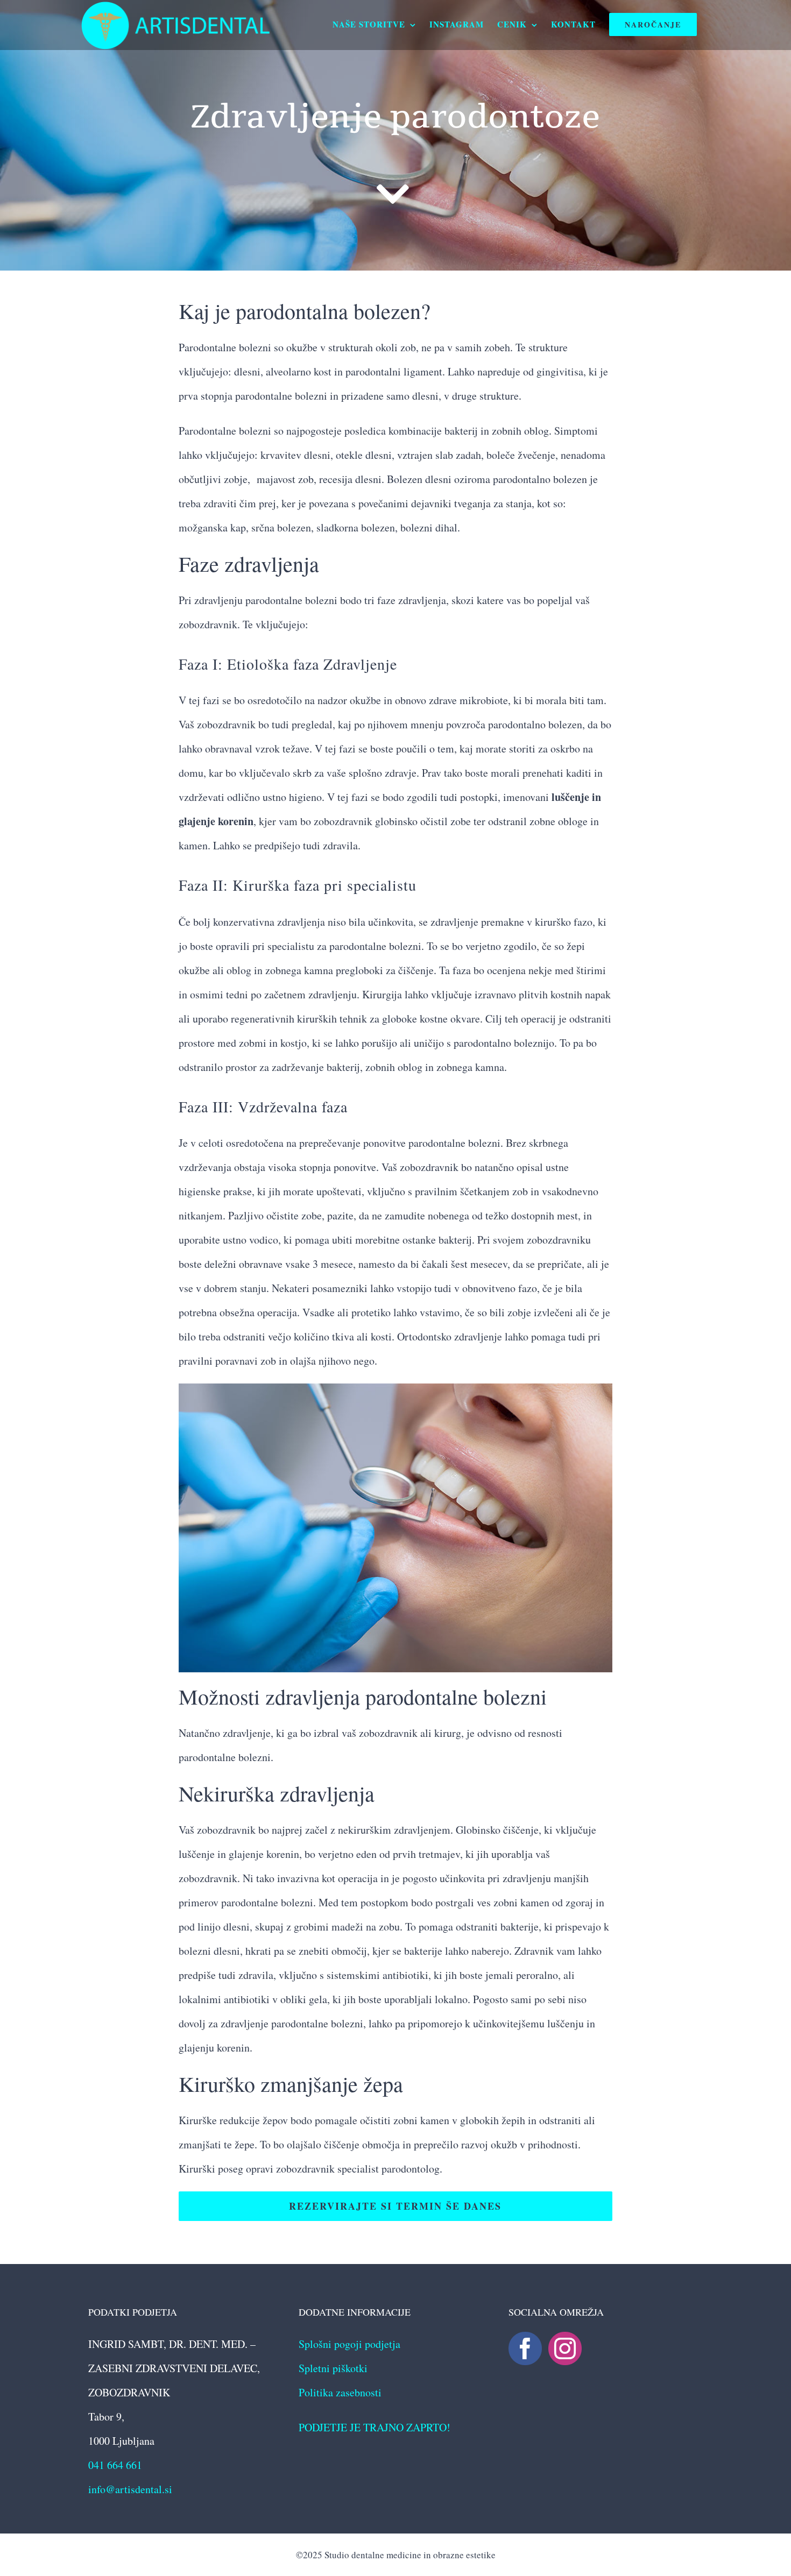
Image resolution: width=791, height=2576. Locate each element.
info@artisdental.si (130, 2489)
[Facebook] (525, 2348)
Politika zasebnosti (340, 2392)
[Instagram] (565, 2348)
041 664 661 (115, 2465)
